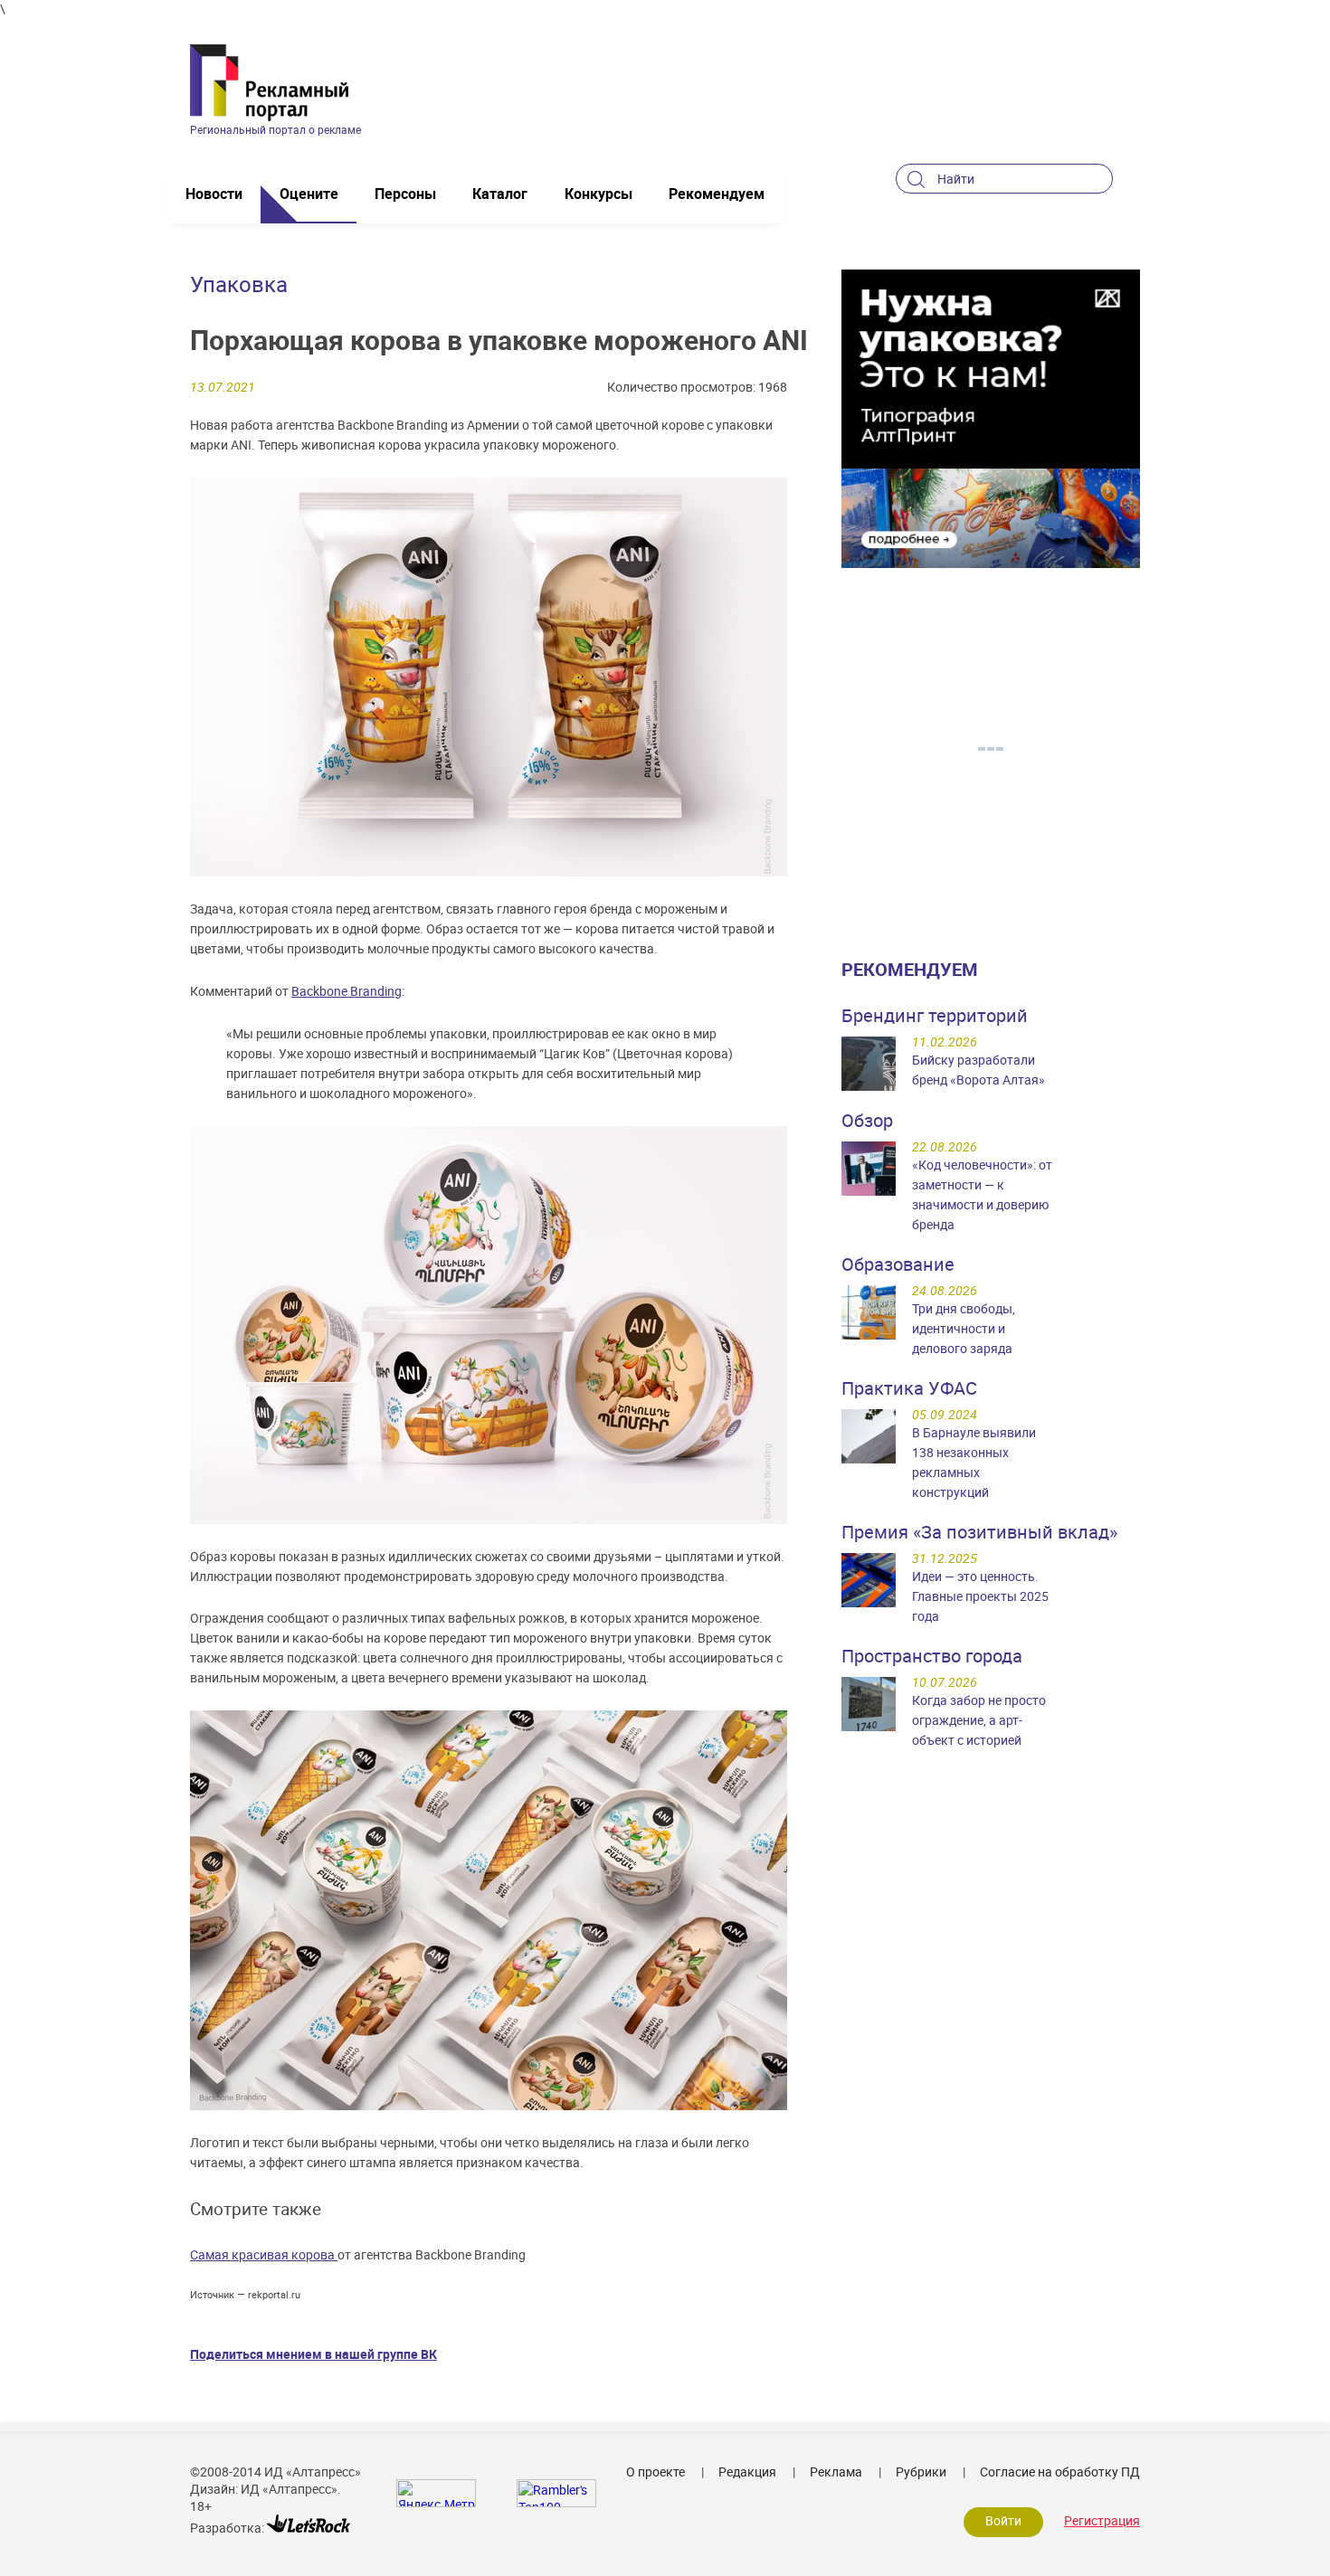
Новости (214, 194)
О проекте (655, 2472)
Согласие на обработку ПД (1060, 2472)
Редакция (747, 2472)
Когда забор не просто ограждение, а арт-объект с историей (979, 1720)
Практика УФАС (909, 1388)
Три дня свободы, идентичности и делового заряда (964, 1328)
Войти (1003, 2520)
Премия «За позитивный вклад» (979, 1532)
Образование (898, 1264)
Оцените (309, 194)
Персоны (405, 194)
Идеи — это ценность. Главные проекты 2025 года (980, 1596)
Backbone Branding (347, 991)
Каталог (500, 194)
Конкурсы (598, 194)
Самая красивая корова (264, 2254)
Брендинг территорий (935, 1015)
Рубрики (921, 2472)
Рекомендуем (717, 194)
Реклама (836, 2472)
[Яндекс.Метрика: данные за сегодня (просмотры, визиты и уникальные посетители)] (436, 2493)
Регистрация (1102, 2520)
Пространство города (932, 1656)
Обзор (867, 1120)
